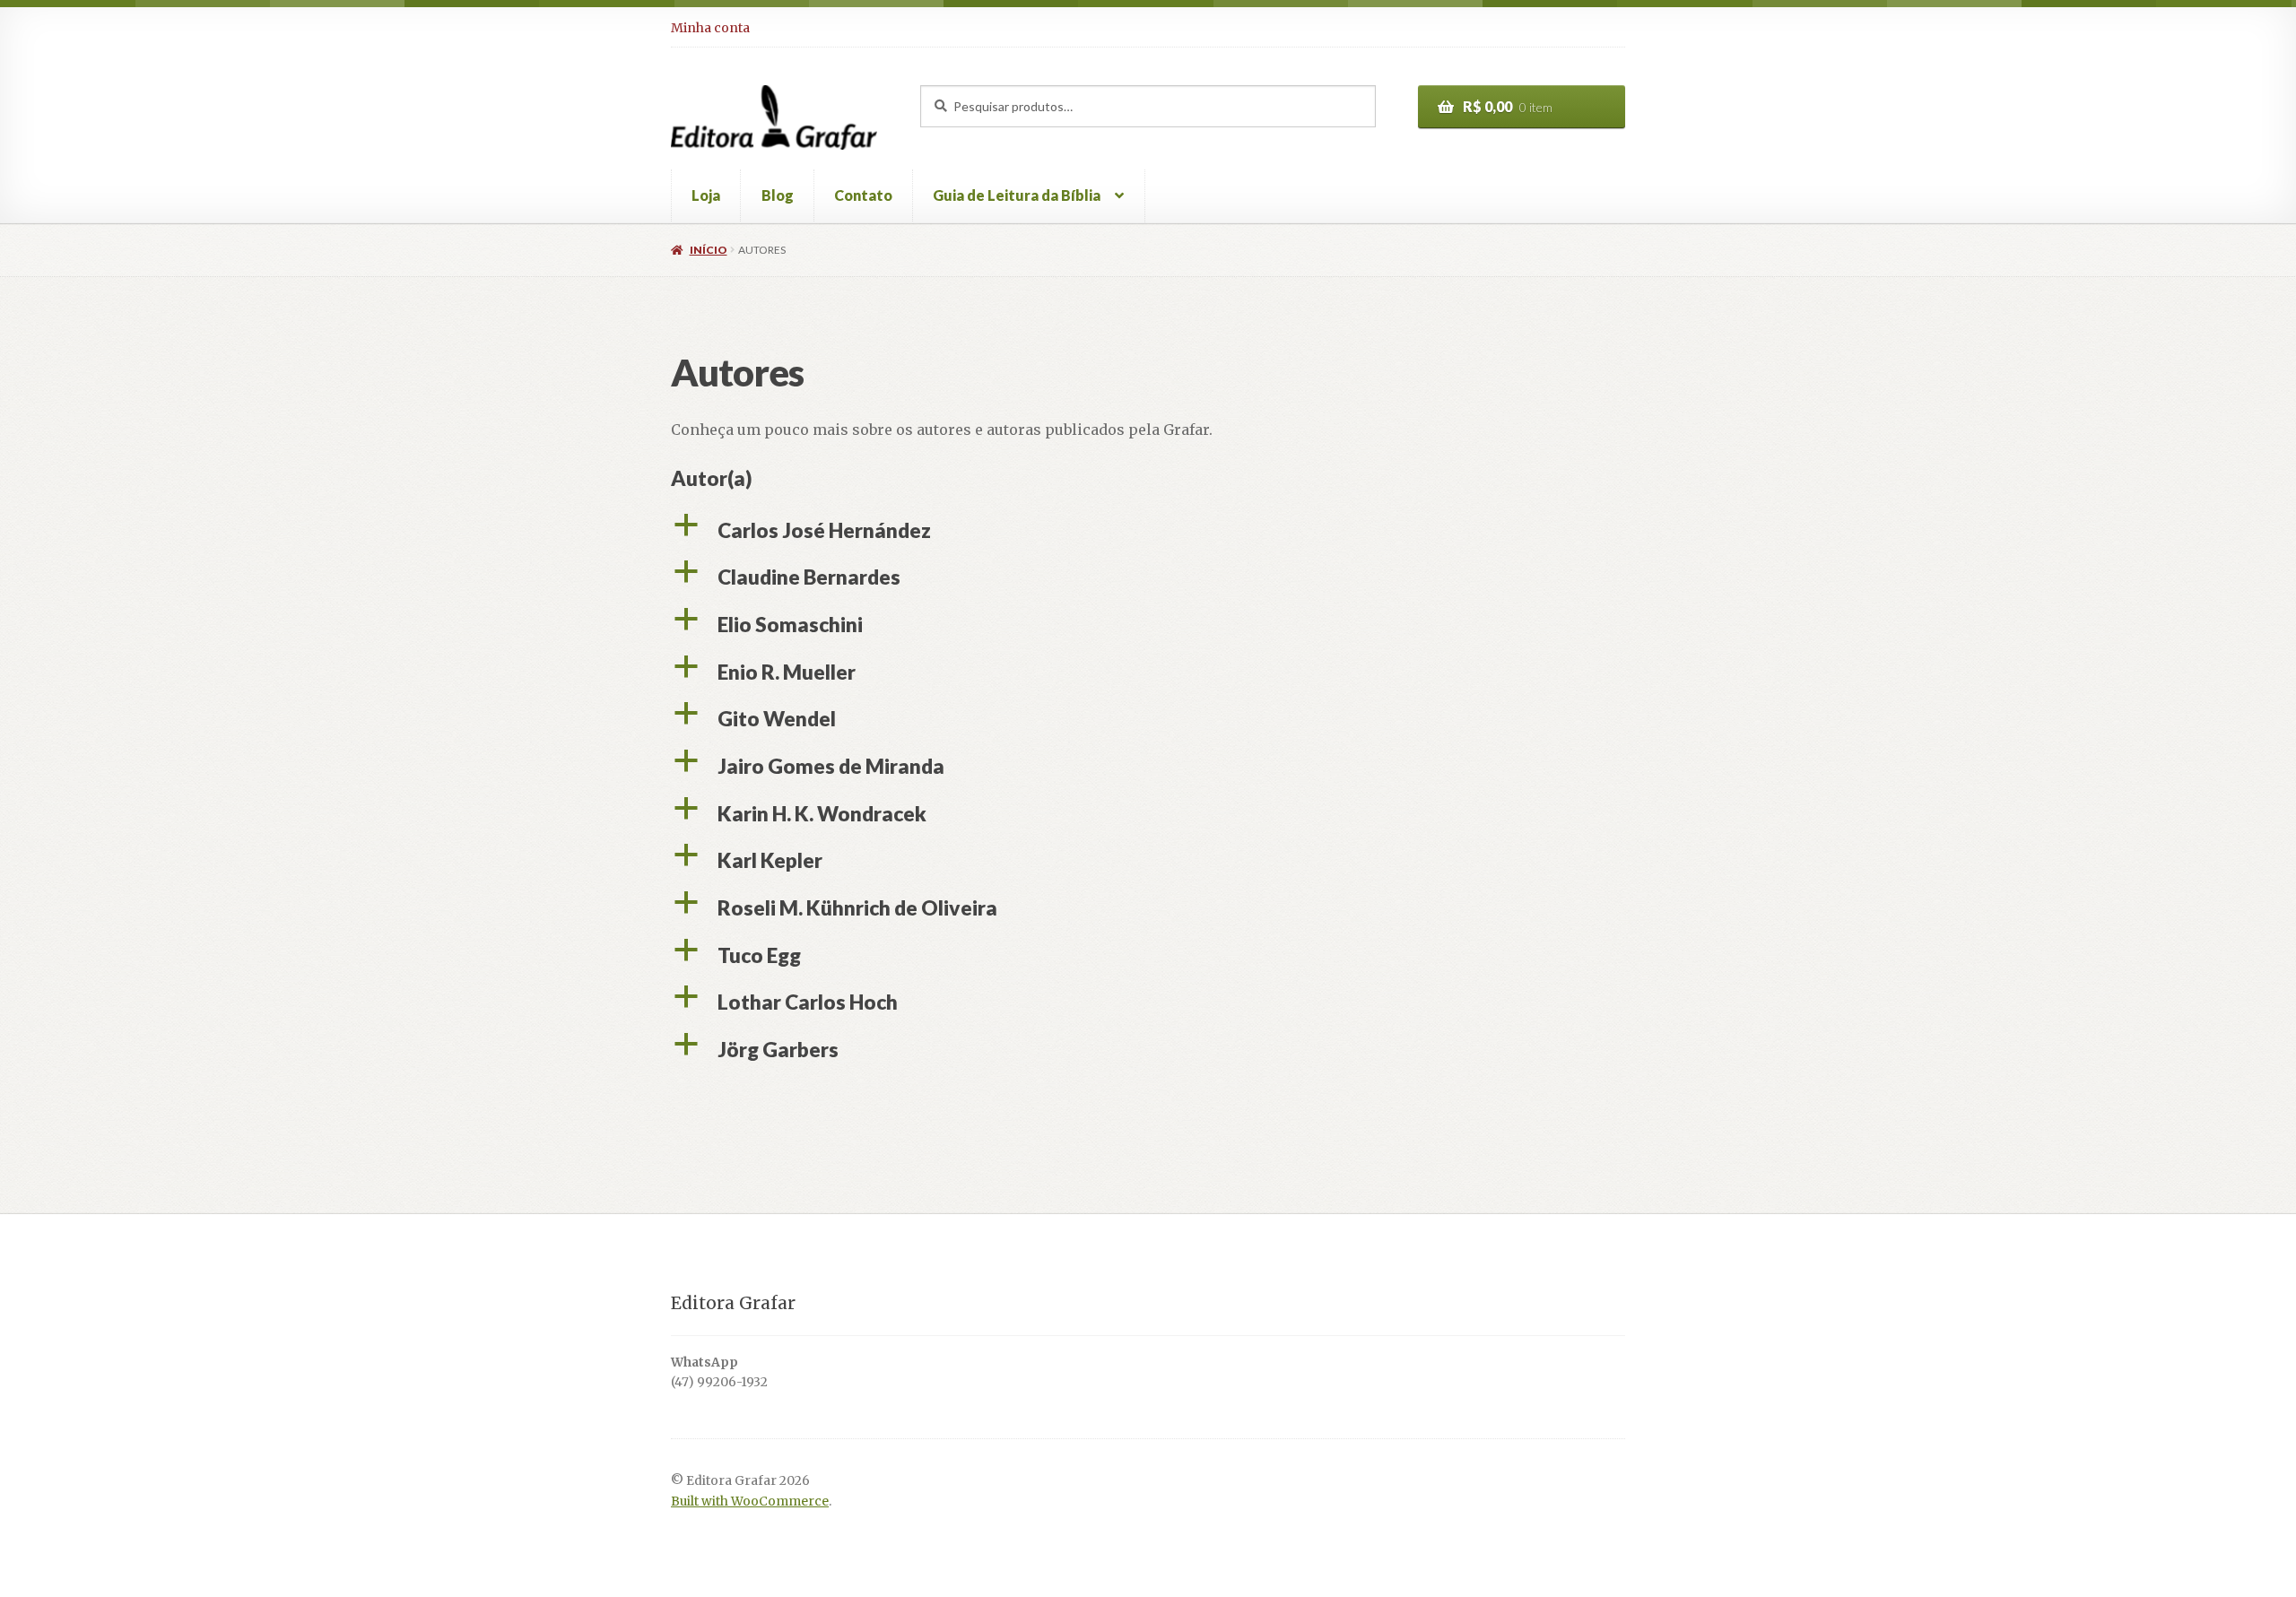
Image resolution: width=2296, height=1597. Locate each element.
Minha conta (710, 28)
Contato (863, 195)
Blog (778, 195)
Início (708, 250)
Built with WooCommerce (750, 1502)
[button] (1148, 531)
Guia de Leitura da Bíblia (1017, 195)
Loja (706, 195)
